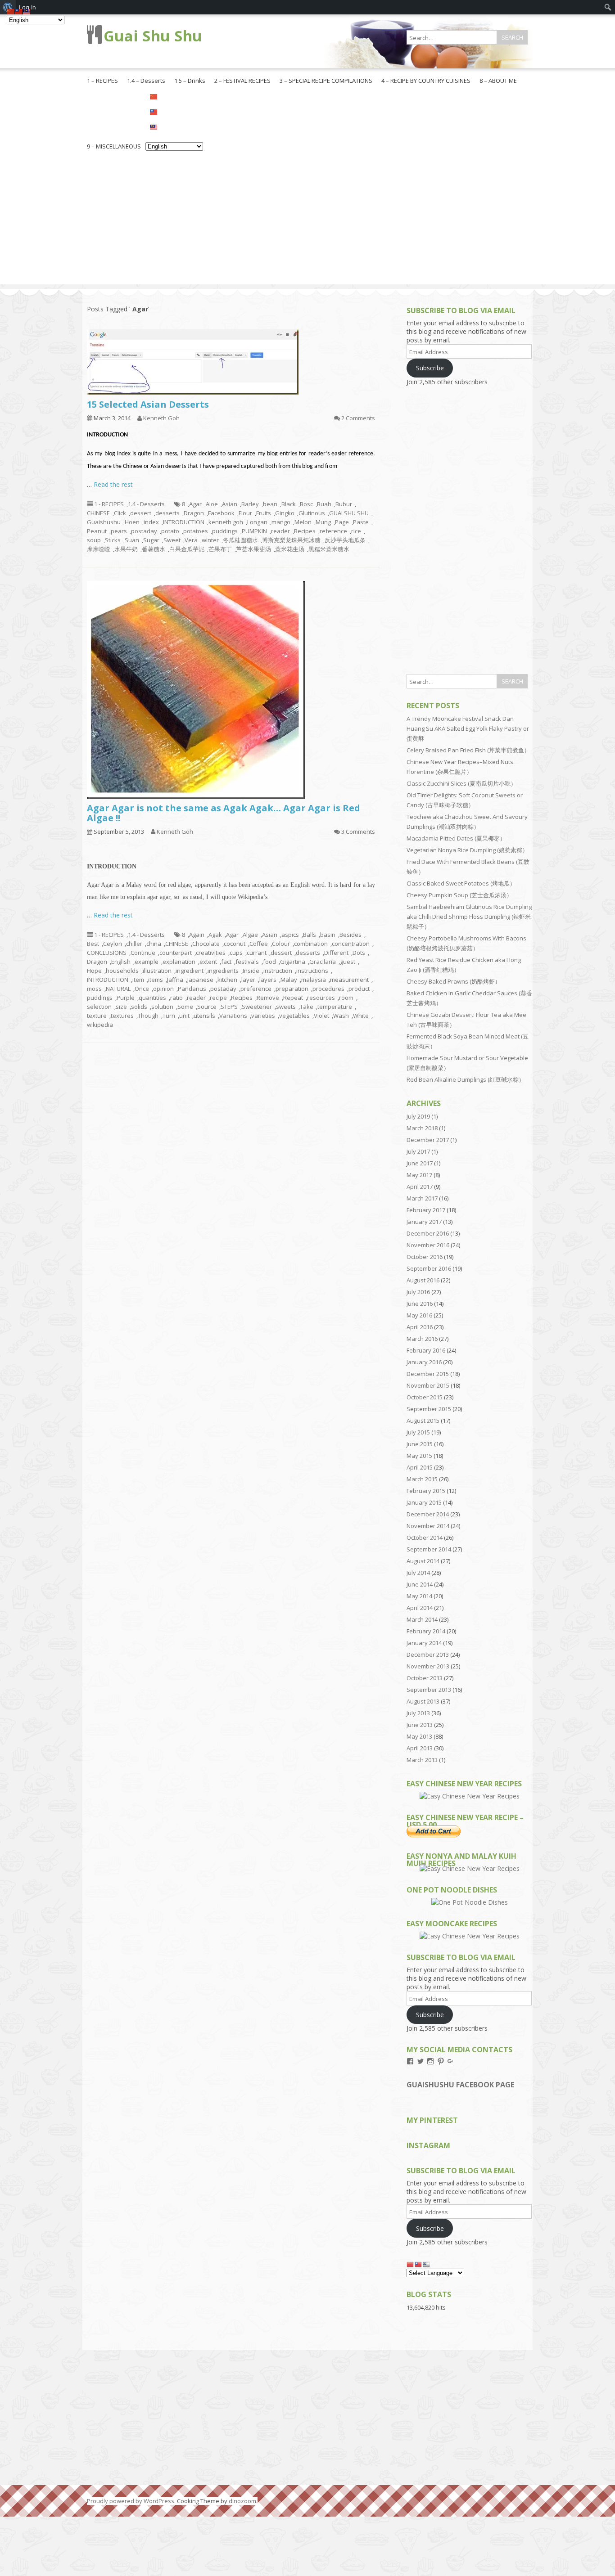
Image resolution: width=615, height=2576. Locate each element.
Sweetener (257, 1007)
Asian (230, 504)
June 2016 (420, 1304)
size (121, 1007)
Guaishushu (104, 522)
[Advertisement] (307, 221)
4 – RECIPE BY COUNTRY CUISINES (426, 81)
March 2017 (422, 1198)
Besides (350, 935)
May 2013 (419, 1736)
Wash (341, 1016)
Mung (323, 522)
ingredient (190, 971)
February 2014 (426, 1631)
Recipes (305, 531)
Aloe (212, 504)
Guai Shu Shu (153, 36)
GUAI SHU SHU (349, 513)
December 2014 (428, 1514)
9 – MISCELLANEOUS (114, 146)
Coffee (259, 944)
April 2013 (420, 1748)
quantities (152, 998)
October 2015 (425, 1397)
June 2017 (420, 1163)
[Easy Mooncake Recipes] (470, 1936)
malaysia (314, 980)
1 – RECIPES (102, 81)
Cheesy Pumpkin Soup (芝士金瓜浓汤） (459, 895)
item (138, 980)
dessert (141, 513)
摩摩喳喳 (99, 549)
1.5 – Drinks (190, 81)
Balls (310, 935)
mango (281, 522)
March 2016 (422, 1339)
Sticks (113, 540)
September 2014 (429, 1549)
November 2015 (428, 1385)
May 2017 (419, 1175)
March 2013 (422, 1760)
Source (207, 1007)
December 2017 (428, 1140)
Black (289, 504)
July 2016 (418, 1292)
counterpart (176, 953)
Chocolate (206, 944)
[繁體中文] (174, 111)
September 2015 (429, 1409)
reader (280, 531)
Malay (289, 980)
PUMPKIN (254, 531)
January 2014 (424, 1643)
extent (208, 962)
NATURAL (118, 989)
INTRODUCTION (184, 522)
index (151, 522)
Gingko (285, 513)
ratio (176, 998)
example (147, 962)
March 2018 (422, 1128)
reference (333, 531)
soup (94, 540)
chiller (134, 944)
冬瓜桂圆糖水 (240, 540)
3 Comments (358, 832)
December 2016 (428, 1233)
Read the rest (113, 484)
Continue (143, 953)
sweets (286, 1007)
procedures (328, 989)
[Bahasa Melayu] (174, 126)
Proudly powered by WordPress (131, 2501)
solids (139, 1007)
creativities (211, 953)
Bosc (306, 504)
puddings (225, 531)
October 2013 (425, 1678)
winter (210, 540)
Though (148, 1016)
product (359, 989)
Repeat (293, 998)
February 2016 (426, 1350)
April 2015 (420, 1467)
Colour (281, 944)
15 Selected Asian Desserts (148, 404)
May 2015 (419, 1456)
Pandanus (192, 989)
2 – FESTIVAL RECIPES (242, 81)
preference (256, 989)
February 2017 (426, 1210)
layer (248, 980)
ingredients (223, 971)
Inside (251, 971)
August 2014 (423, 1561)
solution (162, 1007)
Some (185, 1007)
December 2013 (428, 1654)
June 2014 (420, 1584)
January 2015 (424, 1502)
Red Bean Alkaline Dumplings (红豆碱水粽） (466, 1079)
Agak (215, 935)
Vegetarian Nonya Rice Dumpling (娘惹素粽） (467, 850)
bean (270, 504)
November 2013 (428, 1666)
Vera (191, 540)
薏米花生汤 (290, 549)
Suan (132, 540)
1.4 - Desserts (146, 504)
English (121, 962)
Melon (303, 522)
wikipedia (100, 1025)
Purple (126, 998)
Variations (233, 1016)
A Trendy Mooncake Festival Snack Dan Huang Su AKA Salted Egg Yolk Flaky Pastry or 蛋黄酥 (468, 728)
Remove (268, 998)
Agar (195, 504)
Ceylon (113, 944)
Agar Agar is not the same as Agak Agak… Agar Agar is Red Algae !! (224, 813)
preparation (292, 989)
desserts (167, 513)
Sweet (172, 540)
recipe (218, 998)
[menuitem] (608, 7)
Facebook (221, 513)
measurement (349, 980)
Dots (359, 953)
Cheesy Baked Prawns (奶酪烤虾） (454, 981)
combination (311, 944)
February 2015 (426, 1491)
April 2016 (420, 1327)
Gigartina (293, 962)
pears (119, 531)
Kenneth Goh (161, 418)
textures (122, 1016)
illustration (157, 971)
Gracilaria (323, 962)
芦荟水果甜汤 (253, 549)
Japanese (200, 980)
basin (328, 935)
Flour (245, 513)
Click (120, 513)
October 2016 (425, 1257)
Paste (361, 522)
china (154, 944)
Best (93, 944)
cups (236, 953)
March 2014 (422, 1619)
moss (94, 989)
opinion (163, 989)
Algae (250, 935)
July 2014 (418, 1573)
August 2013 (423, 1701)
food (269, 962)
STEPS (229, 1007)
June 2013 (420, 1725)
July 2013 (418, 1713)
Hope (94, 971)
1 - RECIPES (109, 504)
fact (226, 962)
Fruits (264, 513)
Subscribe (430, 368)
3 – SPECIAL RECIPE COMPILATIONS (326, 81)
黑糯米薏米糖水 (329, 549)
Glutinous (312, 513)
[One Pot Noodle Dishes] (470, 1902)
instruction (278, 971)
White (361, 1016)
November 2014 (428, 1526)
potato (170, 531)
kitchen (227, 980)
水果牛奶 (126, 549)
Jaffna (175, 980)
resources (321, 998)
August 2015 (423, 1421)
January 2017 (424, 1222)
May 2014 (419, 1596)
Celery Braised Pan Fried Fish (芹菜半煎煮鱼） (468, 750)
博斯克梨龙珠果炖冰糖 (291, 540)
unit (184, 1016)
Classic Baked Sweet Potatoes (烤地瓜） (461, 883)
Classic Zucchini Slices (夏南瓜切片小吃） (461, 783)
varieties (263, 1016)
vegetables (294, 1016)
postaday (144, 531)
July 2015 (418, 1432)
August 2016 (423, 1280)
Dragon (194, 513)
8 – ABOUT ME (498, 81)
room (346, 998)
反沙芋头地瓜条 (345, 540)
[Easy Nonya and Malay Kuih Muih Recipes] (470, 1868)
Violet (321, 1016)
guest (348, 962)
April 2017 (420, 1187)
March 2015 (422, 1479)
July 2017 (418, 1151)
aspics (290, 935)
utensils (204, 1016)
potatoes (196, 531)
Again (197, 935)
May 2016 (419, 1315)
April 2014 (420, 1608)
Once (142, 989)
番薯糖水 (154, 549)
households (122, 971)
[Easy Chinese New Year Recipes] (470, 1796)
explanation (179, 962)
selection (99, 1007)
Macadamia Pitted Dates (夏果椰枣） (456, 838)
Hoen (132, 522)
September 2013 (429, 1690)
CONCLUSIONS (107, 953)
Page (342, 522)
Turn (169, 1016)
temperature (335, 1007)
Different (336, 953)
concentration (351, 944)
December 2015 (428, 1374)
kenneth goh (226, 522)
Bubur (344, 504)
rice (356, 531)
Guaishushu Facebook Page (460, 2085)
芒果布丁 (220, 549)
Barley (250, 504)
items (156, 980)
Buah (324, 504)
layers (268, 980)
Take (307, 1007)
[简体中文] (174, 96)
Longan (257, 522)
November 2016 (428, 1245)
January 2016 (424, 1362)
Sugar (151, 540)
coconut (235, 944)
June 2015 (420, 1444)
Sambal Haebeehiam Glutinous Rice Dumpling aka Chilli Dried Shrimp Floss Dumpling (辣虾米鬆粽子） (469, 917)
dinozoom (242, 2501)
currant (257, 953)
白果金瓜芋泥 (187, 549)
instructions (312, 971)
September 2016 (429, 1268)
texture (97, 1016)
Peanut (97, 531)
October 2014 (425, 1538)
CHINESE (98, 513)
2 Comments (358, 418)
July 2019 (418, 1116)
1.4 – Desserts (146, 81)
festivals (247, 962)
